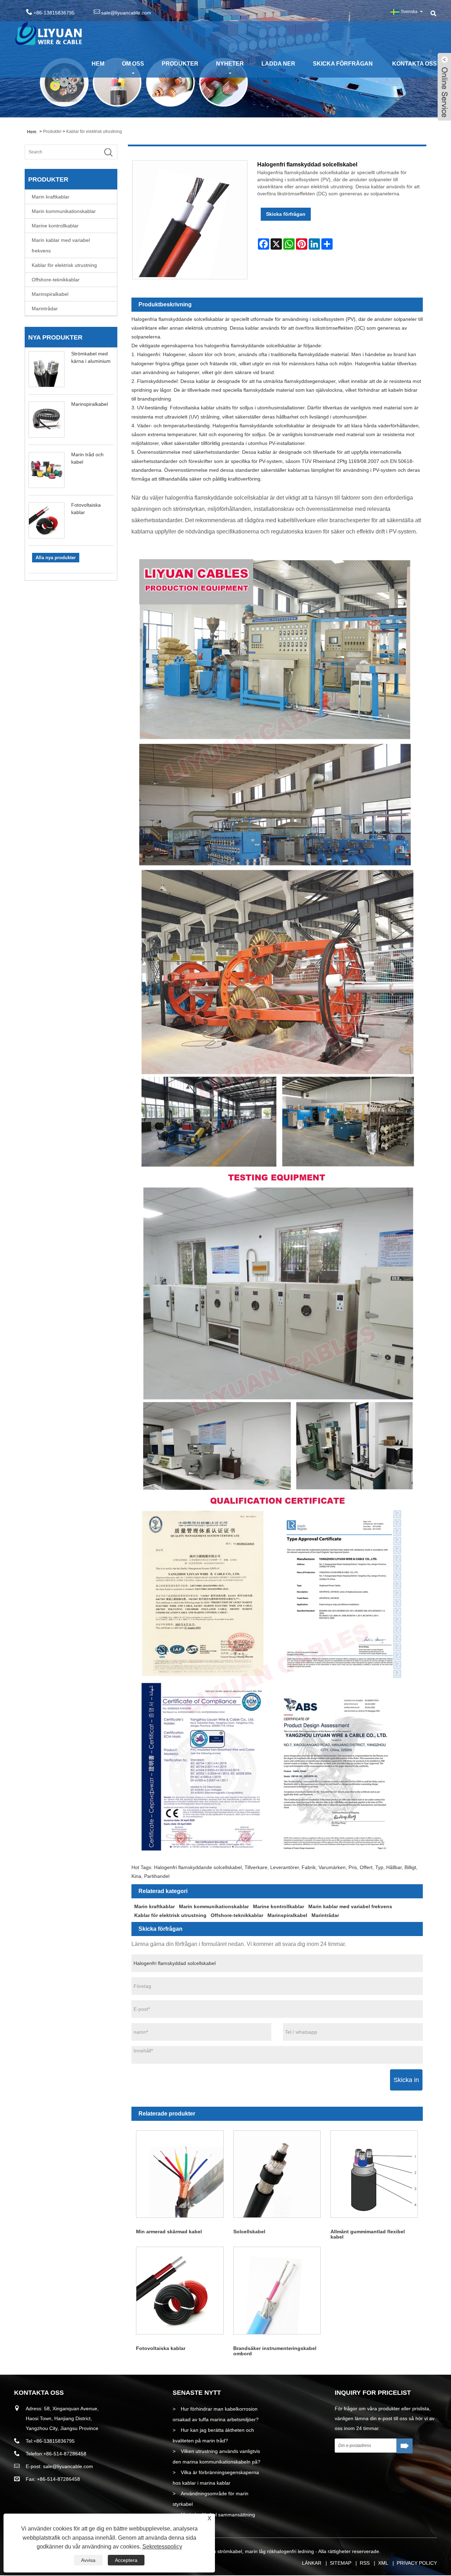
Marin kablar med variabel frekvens (61, 245)
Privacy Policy (417, 2563)
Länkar (312, 2563)
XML (383, 2563)
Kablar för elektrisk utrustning (94, 132)
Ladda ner (278, 64)
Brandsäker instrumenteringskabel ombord (275, 2351)
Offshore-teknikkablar (56, 280)
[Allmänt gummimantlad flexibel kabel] (374, 2174)
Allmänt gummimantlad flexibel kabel (368, 2234)
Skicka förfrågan (343, 64)
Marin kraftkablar (51, 197)
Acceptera (126, 2560)
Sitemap (341, 2563)
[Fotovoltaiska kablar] (180, 2291)
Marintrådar (45, 309)
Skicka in (406, 2080)
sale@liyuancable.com (126, 13)
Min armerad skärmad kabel (169, 2232)
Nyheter (230, 64)
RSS (365, 2563)
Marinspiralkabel (50, 294)
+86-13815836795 (54, 2441)
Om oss (133, 64)
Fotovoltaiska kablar (161, 2348)
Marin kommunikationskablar (64, 211)
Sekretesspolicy (162, 2547)
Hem (98, 64)
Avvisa (88, 2560)
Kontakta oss (415, 64)
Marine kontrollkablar (55, 226)
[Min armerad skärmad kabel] (180, 2174)
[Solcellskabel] (277, 2174)
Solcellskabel (249, 2232)
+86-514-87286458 (65, 2454)
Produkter (180, 64)
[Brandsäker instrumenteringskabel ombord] (277, 2291)
